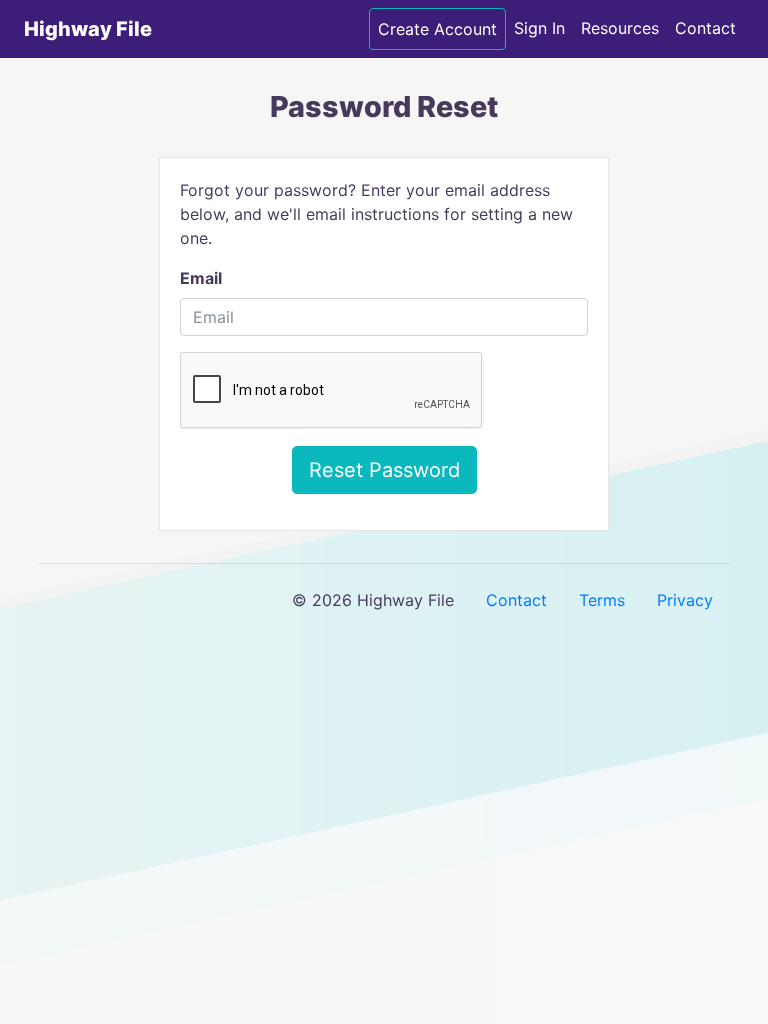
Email (201, 278)
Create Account (437, 29)
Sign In (539, 28)
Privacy (685, 600)
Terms (602, 600)
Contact (705, 28)
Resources (620, 28)
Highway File (88, 29)
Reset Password (384, 470)
